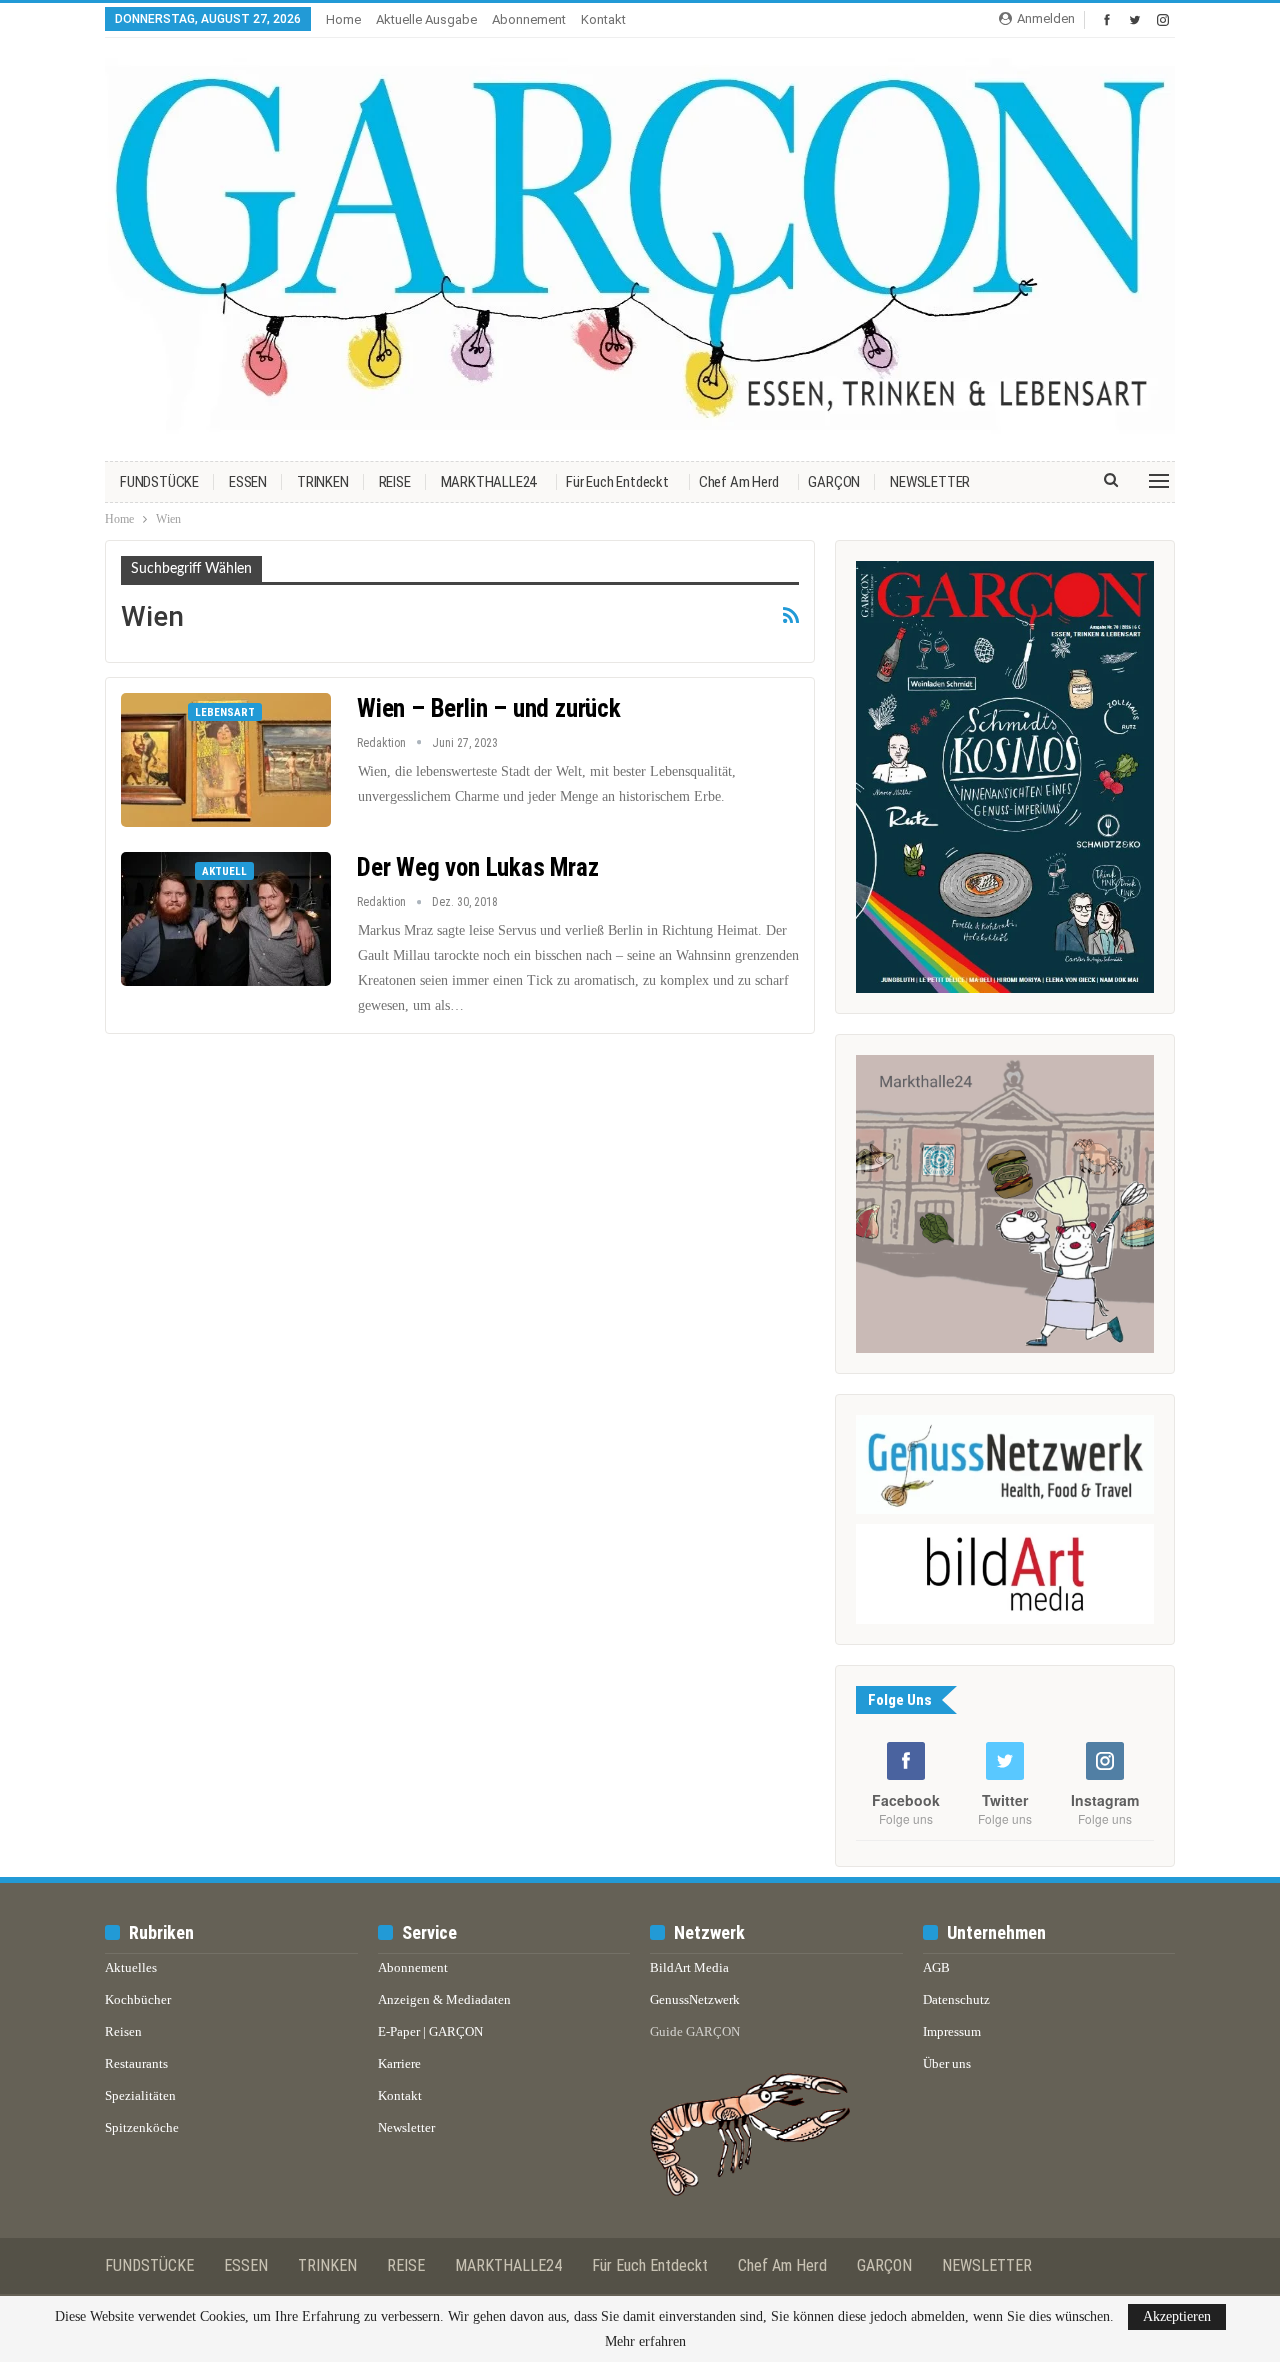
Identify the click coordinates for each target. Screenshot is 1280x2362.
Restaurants (136, 2063)
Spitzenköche (142, 2127)
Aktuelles (131, 1967)
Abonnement (529, 19)
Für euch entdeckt (617, 482)
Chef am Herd (739, 482)
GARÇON (834, 482)
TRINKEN (323, 482)
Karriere (399, 2063)
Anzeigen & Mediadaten (444, 1999)
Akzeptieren (1177, 2316)
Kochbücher (138, 1999)
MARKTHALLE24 (489, 482)
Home (343, 19)
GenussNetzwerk (695, 1999)
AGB (936, 1967)
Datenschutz (956, 1999)
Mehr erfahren (645, 2342)
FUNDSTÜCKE (159, 482)
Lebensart (225, 712)
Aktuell (224, 871)
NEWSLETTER (930, 482)
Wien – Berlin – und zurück (489, 708)
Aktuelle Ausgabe (426, 19)
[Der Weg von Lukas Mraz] (226, 919)
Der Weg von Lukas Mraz (478, 867)
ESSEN (248, 482)
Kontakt (603, 19)
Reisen (123, 2031)
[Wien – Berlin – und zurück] (226, 760)
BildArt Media (689, 1967)
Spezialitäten (140, 2095)
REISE (395, 482)
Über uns (947, 2063)
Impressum (952, 2031)
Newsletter (406, 2127)
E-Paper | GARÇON (430, 2031)
